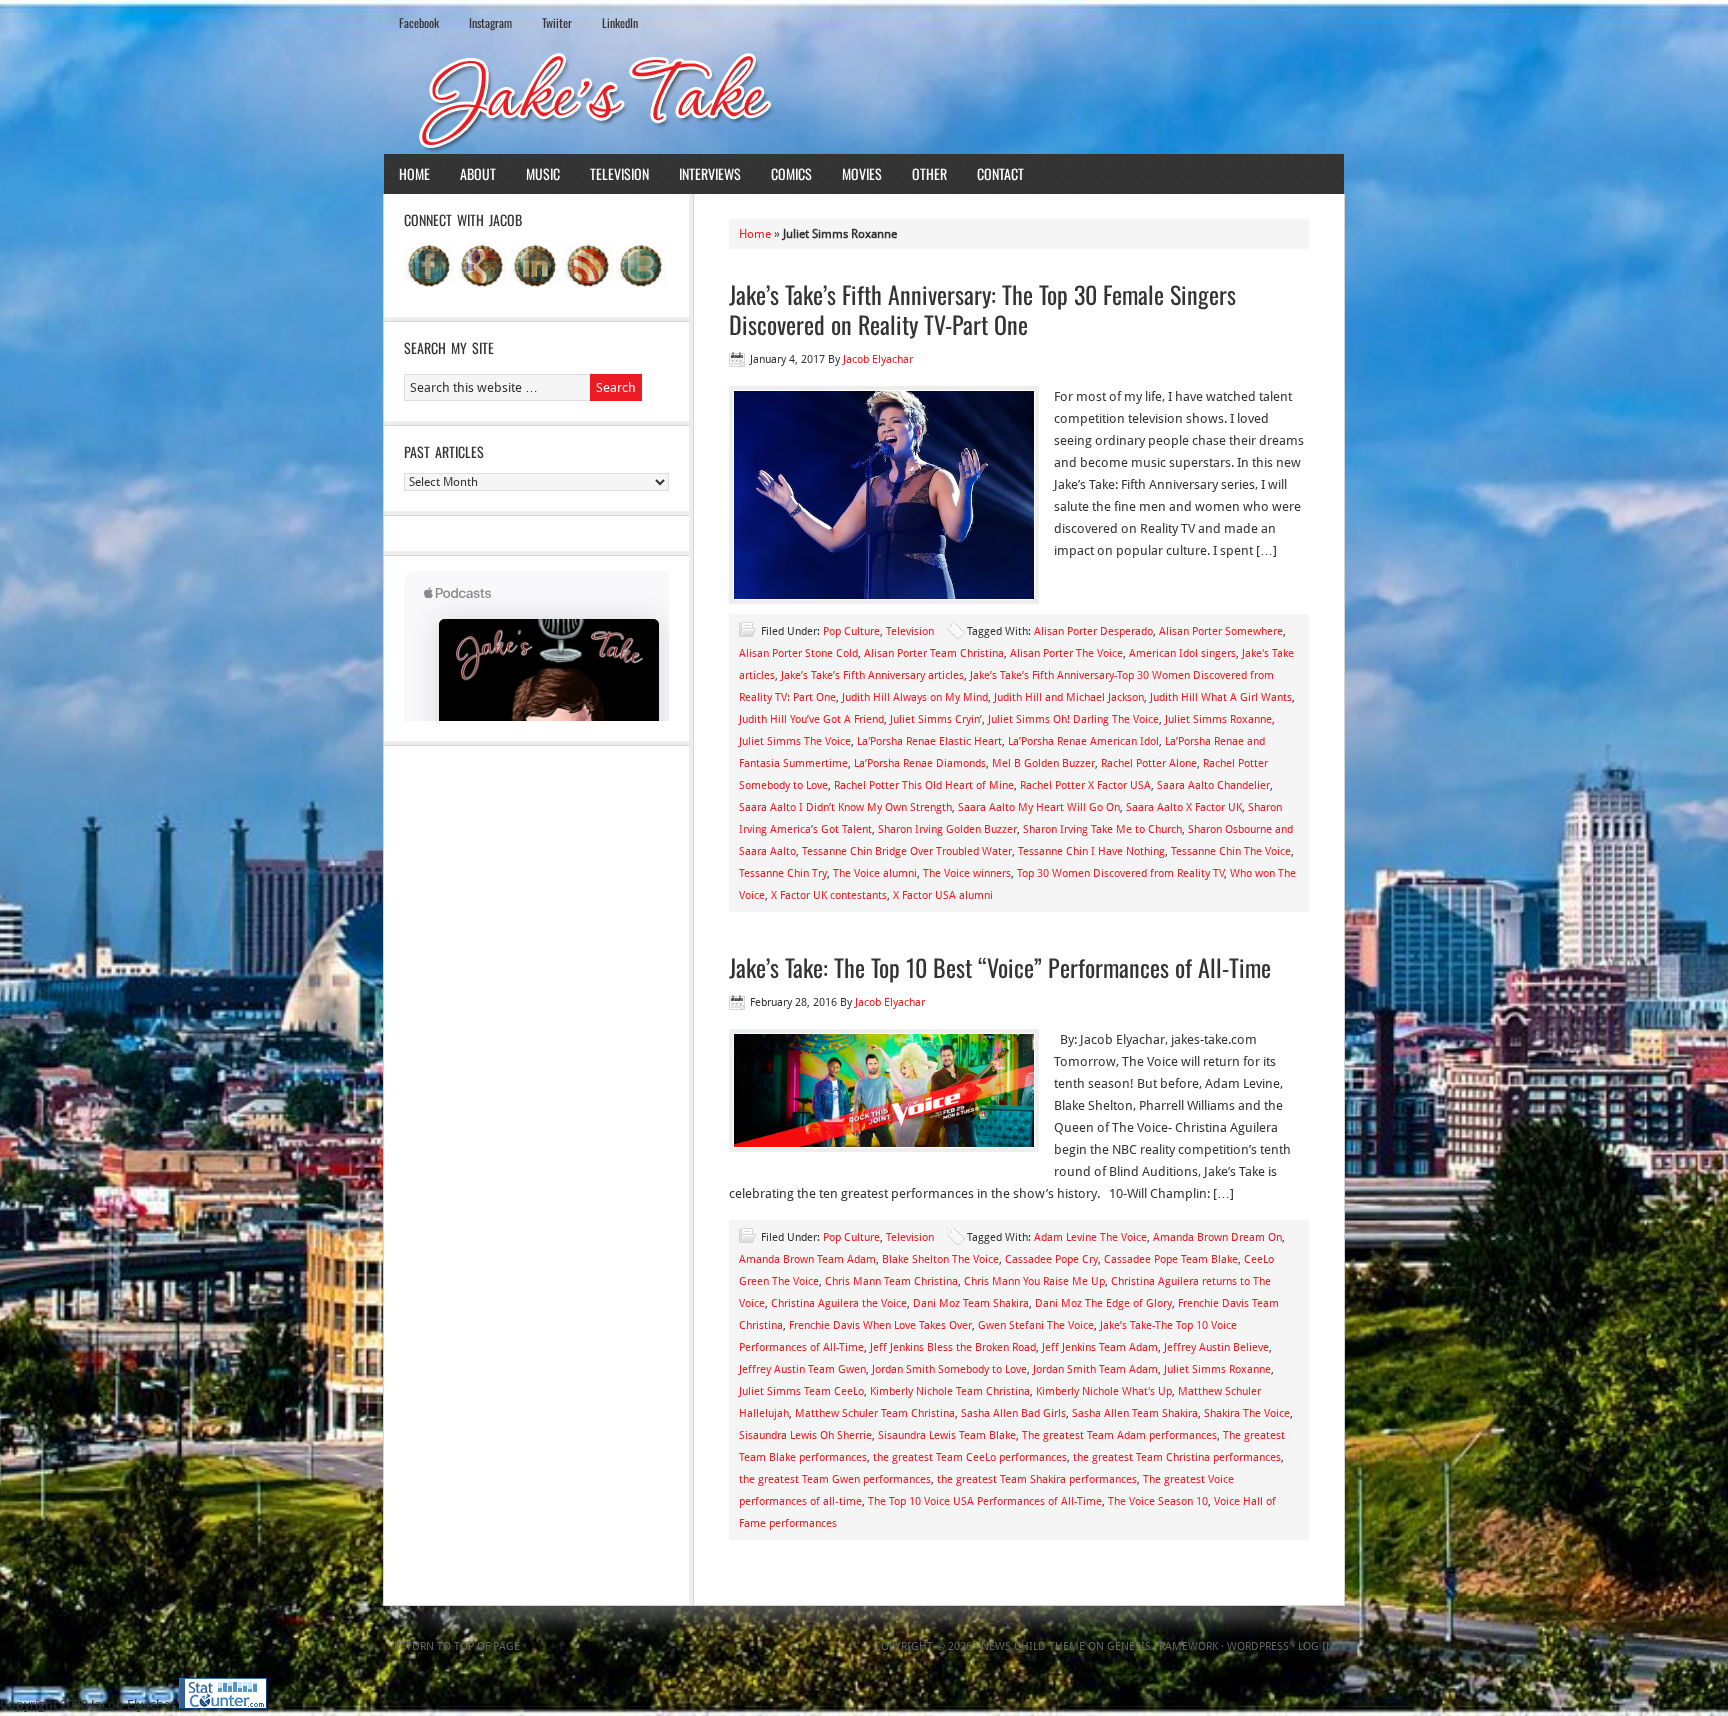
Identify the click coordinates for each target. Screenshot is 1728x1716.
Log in (1316, 1646)
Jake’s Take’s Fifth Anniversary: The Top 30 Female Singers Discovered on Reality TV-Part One (982, 309)
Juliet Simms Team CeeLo (801, 1391)
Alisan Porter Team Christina (934, 653)
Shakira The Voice (1247, 1413)
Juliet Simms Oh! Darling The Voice (1073, 719)
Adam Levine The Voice (1090, 1237)
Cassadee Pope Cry (1051, 1259)
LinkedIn (620, 22)
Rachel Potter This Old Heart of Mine (924, 785)
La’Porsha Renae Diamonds (920, 763)
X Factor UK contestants (829, 895)
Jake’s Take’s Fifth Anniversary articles (872, 675)
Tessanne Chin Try (783, 873)
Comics (791, 173)
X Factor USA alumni (943, 895)
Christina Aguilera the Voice (839, 1303)
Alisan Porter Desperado (1093, 631)
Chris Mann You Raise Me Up (1034, 1281)
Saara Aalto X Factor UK (1184, 807)
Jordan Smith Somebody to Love (949, 1369)
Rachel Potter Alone (1149, 763)
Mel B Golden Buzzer (1043, 763)
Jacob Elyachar (878, 359)
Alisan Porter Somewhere (1221, 631)
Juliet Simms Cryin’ (936, 719)
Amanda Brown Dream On (1217, 1237)
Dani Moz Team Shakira (971, 1303)
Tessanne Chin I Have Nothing (1091, 851)
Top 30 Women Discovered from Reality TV (1120, 873)
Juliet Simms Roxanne (1218, 719)
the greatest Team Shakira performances (1037, 1479)
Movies (862, 173)
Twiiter (557, 22)
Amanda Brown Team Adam (807, 1259)
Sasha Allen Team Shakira (1135, 1413)
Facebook (419, 22)
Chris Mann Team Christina (891, 1281)
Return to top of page (457, 1646)
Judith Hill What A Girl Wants (1221, 697)
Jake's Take (864, 99)
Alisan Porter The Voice (1066, 653)
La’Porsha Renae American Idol (1083, 741)
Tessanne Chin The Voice (1231, 851)
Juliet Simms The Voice (795, 741)
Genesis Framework (1162, 1646)
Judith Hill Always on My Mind (915, 697)
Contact (1000, 173)
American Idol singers (1182, 653)
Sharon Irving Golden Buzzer (947, 829)
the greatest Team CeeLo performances (970, 1457)
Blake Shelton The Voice (940, 1259)
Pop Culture (851, 631)
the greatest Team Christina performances (1177, 1457)
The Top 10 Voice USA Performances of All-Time (985, 1501)
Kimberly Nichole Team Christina (950, 1391)
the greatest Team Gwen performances (835, 1479)
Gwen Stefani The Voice (1036, 1325)
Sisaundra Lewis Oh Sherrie (805, 1435)
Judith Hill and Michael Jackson (1069, 697)
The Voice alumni (875, 873)
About (478, 173)
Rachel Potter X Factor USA (1085, 785)
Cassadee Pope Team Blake (1171, 1259)
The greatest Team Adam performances (1119, 1435)
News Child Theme (1033, 1646)
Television (619, 173)
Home (414, 173)
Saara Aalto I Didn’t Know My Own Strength (845, 807)
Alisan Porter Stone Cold (798, 653)
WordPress (1258, 1646)
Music (543, 173)
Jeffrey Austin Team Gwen (802, 1369)
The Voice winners (967, 873)
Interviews (710, 173)
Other (929, 173)
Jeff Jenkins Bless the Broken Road (953, 1347)
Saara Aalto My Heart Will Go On (1039, 807)
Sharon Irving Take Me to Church (1102, 829)
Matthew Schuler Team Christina (875, 1413)
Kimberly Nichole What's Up (1104, 1391)
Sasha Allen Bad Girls (1013, 1413)
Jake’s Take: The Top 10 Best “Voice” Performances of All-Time (1000, 967)
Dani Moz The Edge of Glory (1103, 1303)
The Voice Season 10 (1158, 1501)
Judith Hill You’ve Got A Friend (811, 719)
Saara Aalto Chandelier (1213, 785)
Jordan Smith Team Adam (1095, 1369)
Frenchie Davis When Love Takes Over (880, 1325)
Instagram (490, 22)
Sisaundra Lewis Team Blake (947, 1435)
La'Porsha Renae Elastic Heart (929, 741)
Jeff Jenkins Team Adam (1100, 1347)
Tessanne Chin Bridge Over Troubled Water (907, 851)
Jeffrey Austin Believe (1216, 1347)
